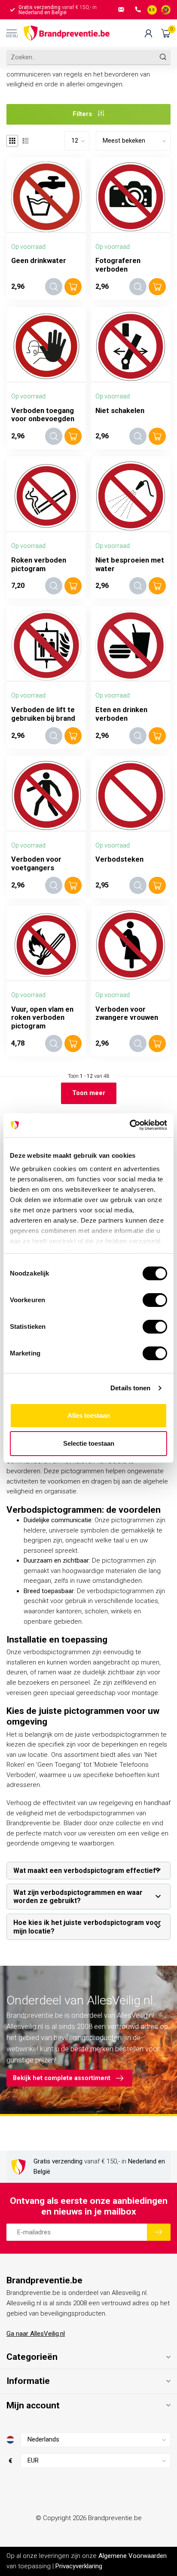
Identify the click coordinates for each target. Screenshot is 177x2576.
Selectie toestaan (89, 1443)
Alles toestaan (89, 1415)
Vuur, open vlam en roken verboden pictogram (42, 1018)
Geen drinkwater (39, 261)
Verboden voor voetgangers (36, 864)
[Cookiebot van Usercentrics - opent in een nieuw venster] (130, 1125)
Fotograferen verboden (118, 265)
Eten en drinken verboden (121, 714)
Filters (83, 114)
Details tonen (130, 1388)
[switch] (155, 1300)
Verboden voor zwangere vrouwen (127, 1014)
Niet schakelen (120, 411)
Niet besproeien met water (130, 564)
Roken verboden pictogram (39, 564)
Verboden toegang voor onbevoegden (43, 415)
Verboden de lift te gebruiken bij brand (43, 714)
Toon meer (89, 1093)
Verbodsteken (119, 859)
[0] (166, 33)
